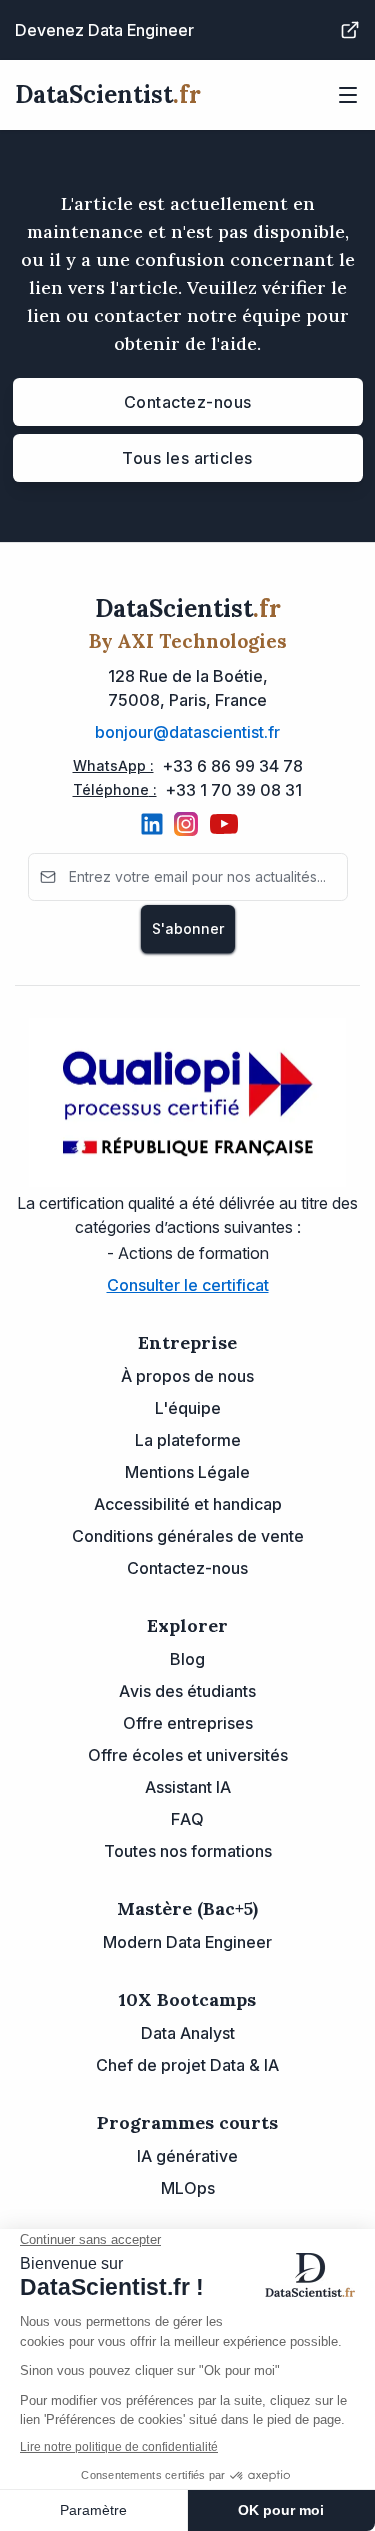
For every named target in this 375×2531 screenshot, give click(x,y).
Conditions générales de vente (188, 1536)
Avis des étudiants (187, 1691)
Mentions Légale (187, 1472)
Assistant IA (188, 1787)
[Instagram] (186, 824)
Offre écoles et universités (188, 1755)
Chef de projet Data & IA (187, 2065)
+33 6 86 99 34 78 (232, 766)
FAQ (187, 1819)
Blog (187, 1659)
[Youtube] (224, 824)
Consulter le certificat (188, 1285)
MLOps (188, 2188)
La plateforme (188, 1440)
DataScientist (108, 94)
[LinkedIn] (152, 824)
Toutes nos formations (188, 1851)
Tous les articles (187, 458)
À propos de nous (187, 1376)
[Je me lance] (350, 30)
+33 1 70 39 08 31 (233, 790)
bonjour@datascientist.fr (187, 732)
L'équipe (188, 1408)
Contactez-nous (188, 402)
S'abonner (188, 928)
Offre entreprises (188, 1723)
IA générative (187, 2156)
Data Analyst (188, 2033)
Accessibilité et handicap (188, 1504)
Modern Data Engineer (187, 1942)
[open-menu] (348, 95)
